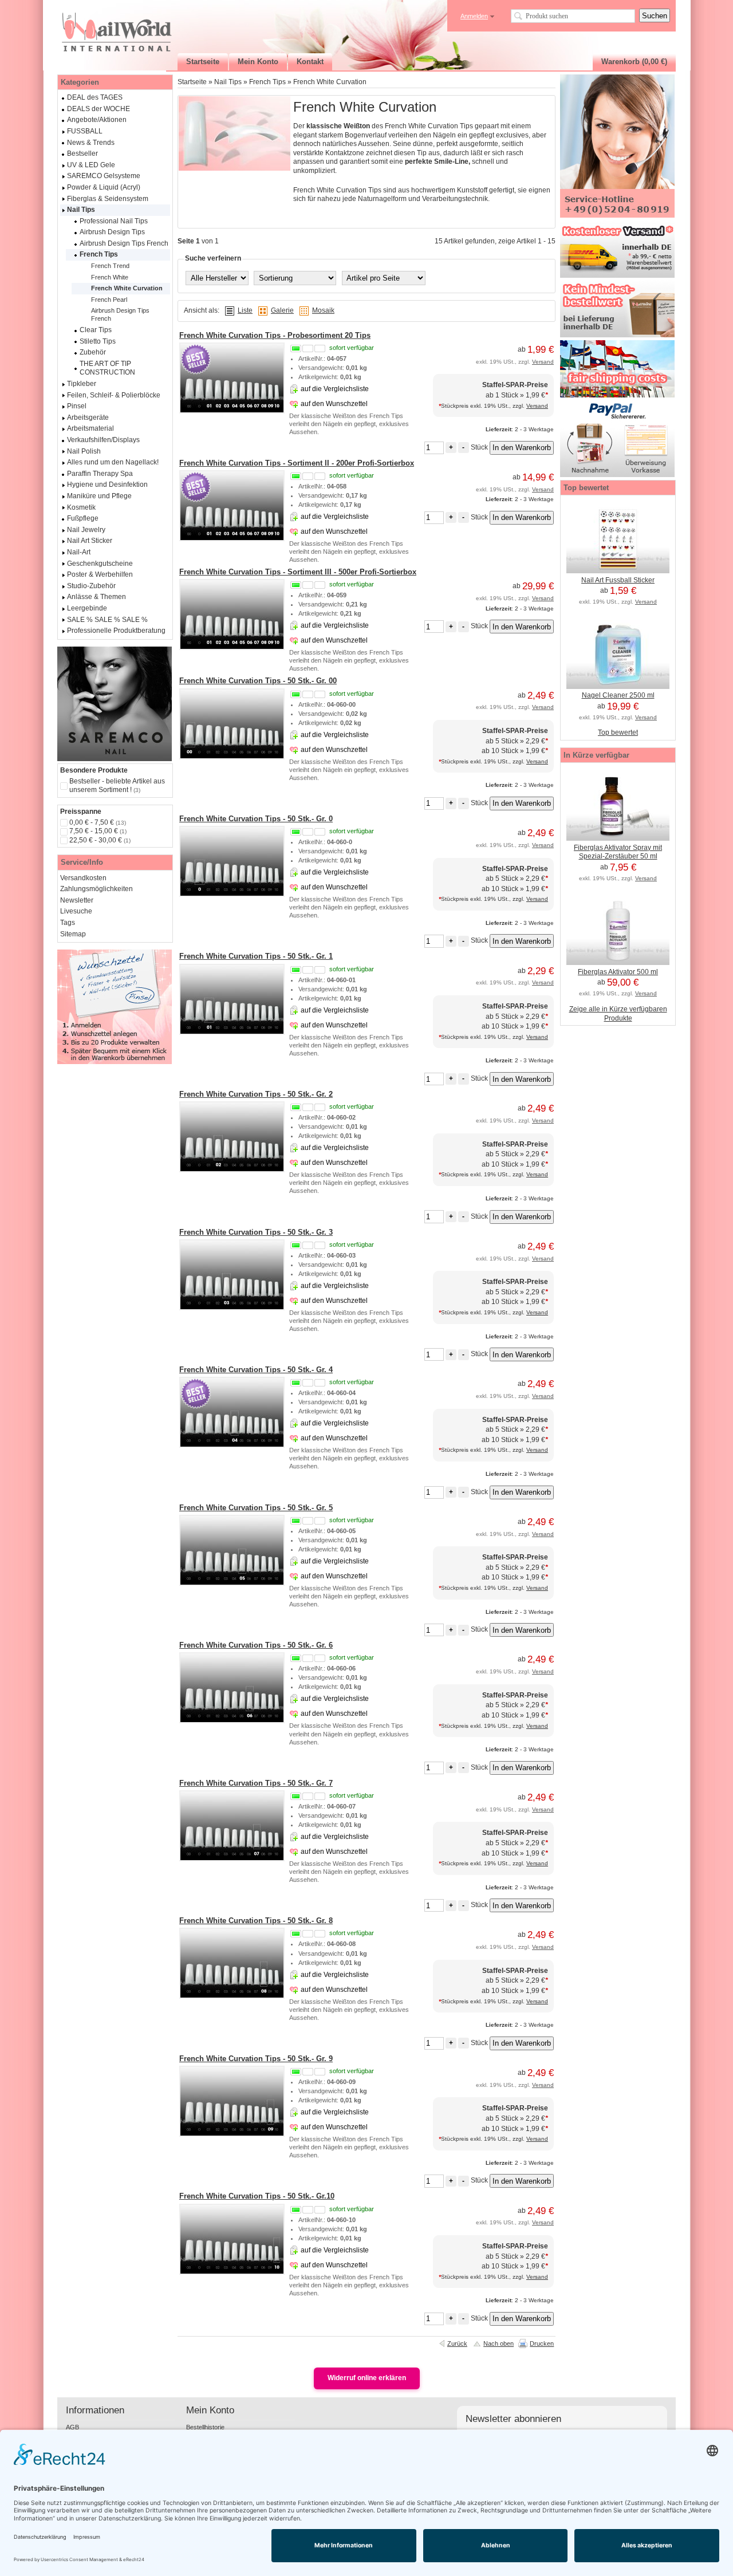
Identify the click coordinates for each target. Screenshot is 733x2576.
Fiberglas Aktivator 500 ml (618, 972)
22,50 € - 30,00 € (100, 840)
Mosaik (323, 310)
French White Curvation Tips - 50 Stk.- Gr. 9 (256, 2059)
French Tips (267, 82)
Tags (68, 923)
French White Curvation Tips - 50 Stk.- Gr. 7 (256, 1783)
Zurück (457, 2343)
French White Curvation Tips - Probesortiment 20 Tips (275, 335)
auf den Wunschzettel (334, 404)
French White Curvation (330, 82)
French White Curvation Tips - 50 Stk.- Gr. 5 (256, 1508)
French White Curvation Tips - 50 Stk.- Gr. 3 (256, 1232)
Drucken (542, 2343)
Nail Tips (228, 82)
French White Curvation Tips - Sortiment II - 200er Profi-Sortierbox (297, 463)
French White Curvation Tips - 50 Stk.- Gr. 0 (256, 819)
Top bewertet (618, 732)
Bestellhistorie (205, 2427)
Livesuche (76, 911)
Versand (543, 362)
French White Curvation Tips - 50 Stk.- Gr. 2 (256, 1094)
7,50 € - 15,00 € (98, 831)
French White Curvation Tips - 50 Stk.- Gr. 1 (256, 956)
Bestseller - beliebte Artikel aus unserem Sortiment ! (117, 786)
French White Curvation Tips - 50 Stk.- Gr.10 (257, 2196)
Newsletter (77, 900)
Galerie (282, 310)
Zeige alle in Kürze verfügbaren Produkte (618, 1014)
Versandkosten (83, 878)
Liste (245, 310)
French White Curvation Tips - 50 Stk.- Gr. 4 (256, 1370)
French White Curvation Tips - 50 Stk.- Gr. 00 (258, 681)
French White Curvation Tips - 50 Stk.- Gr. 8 (256, 1921)
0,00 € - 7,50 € (98, 822)
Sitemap (73, 934)
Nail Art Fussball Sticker (618, 580)
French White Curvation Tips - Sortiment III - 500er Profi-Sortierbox (298, 572)
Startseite (192, 82)
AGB (72, 2427)
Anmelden (474, 16)
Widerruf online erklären (367, 2378)
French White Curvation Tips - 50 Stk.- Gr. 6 (256, 1645)
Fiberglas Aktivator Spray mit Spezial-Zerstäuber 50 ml (618, 852)
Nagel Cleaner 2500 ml (618, 695)
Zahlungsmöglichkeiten (96, 889)
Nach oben (498, 2343)
